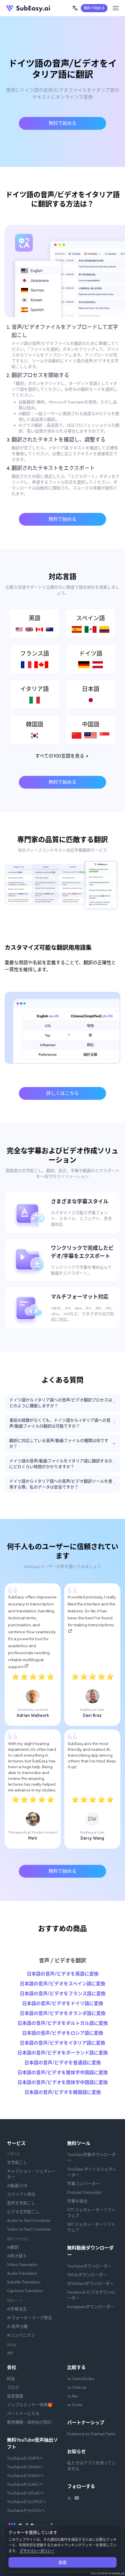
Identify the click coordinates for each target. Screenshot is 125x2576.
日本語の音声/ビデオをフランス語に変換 (63, 1994)
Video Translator (22, 2265)
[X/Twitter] (69, 2499)
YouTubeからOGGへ (26, 2510)
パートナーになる (23, 2413)
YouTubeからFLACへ (26, 2493)
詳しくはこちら (63, 1093)
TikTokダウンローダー (87, 2275)
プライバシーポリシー (37, 2551)
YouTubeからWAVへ (26, 2476)
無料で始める (94, 8)
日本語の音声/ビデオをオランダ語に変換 (63, 2013)
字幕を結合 (77, 2201)
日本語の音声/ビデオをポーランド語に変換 (63, 2053)
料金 (11, 2379)
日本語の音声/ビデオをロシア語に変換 (63, 2033)
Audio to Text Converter (29, 2220)
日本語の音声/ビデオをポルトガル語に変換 (63, 2023)
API (10, 2353)
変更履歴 (15, 2396)
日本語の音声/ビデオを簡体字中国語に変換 (63, 2082)
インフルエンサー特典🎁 (30, 2405)
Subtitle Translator (24, 2282)
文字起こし (17, 2162)
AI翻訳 (13, 2247)
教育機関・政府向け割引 (29, 2422)
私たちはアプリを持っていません (91, 2466)
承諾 (63, 2562)
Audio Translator (22, 2273)
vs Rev (73, 2396)
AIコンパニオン (21, 2335)
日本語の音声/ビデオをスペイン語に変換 (63, 1984)
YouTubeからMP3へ (25, 2458)
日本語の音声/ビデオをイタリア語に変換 (63, 2043)
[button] (75, 8)
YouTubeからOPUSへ (26, 2502)
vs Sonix (75, 2405)
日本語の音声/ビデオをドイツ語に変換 (63, 2003)
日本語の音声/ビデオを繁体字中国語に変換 (63, 2073)
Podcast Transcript (84, 2192)
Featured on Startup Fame (91, 2434)
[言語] (75, 8)
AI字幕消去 (17, 2309)
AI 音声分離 (17, 2326)
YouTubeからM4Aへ (25, 2467)
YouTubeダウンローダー (89, 2266)
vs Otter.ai (77, 2387)
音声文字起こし (21, 2203)
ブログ (13, 2387)
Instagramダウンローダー (91, 2307)
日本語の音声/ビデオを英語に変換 (63, 1974)
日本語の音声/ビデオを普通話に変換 (63, 2063)
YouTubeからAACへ (25, 2484)
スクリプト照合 (21, 2194)
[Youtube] (77, 2499)
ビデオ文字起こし (23, 2212)
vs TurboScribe (81, 2379)
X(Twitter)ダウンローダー (90, 2283)
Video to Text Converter (29, 2229)
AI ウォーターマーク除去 (30, 2318)
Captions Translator (25, 2291)
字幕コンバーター (83, 2184)
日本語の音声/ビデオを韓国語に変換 (63, 2092)
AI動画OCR (17, 2186)
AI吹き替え (17, 2256)
